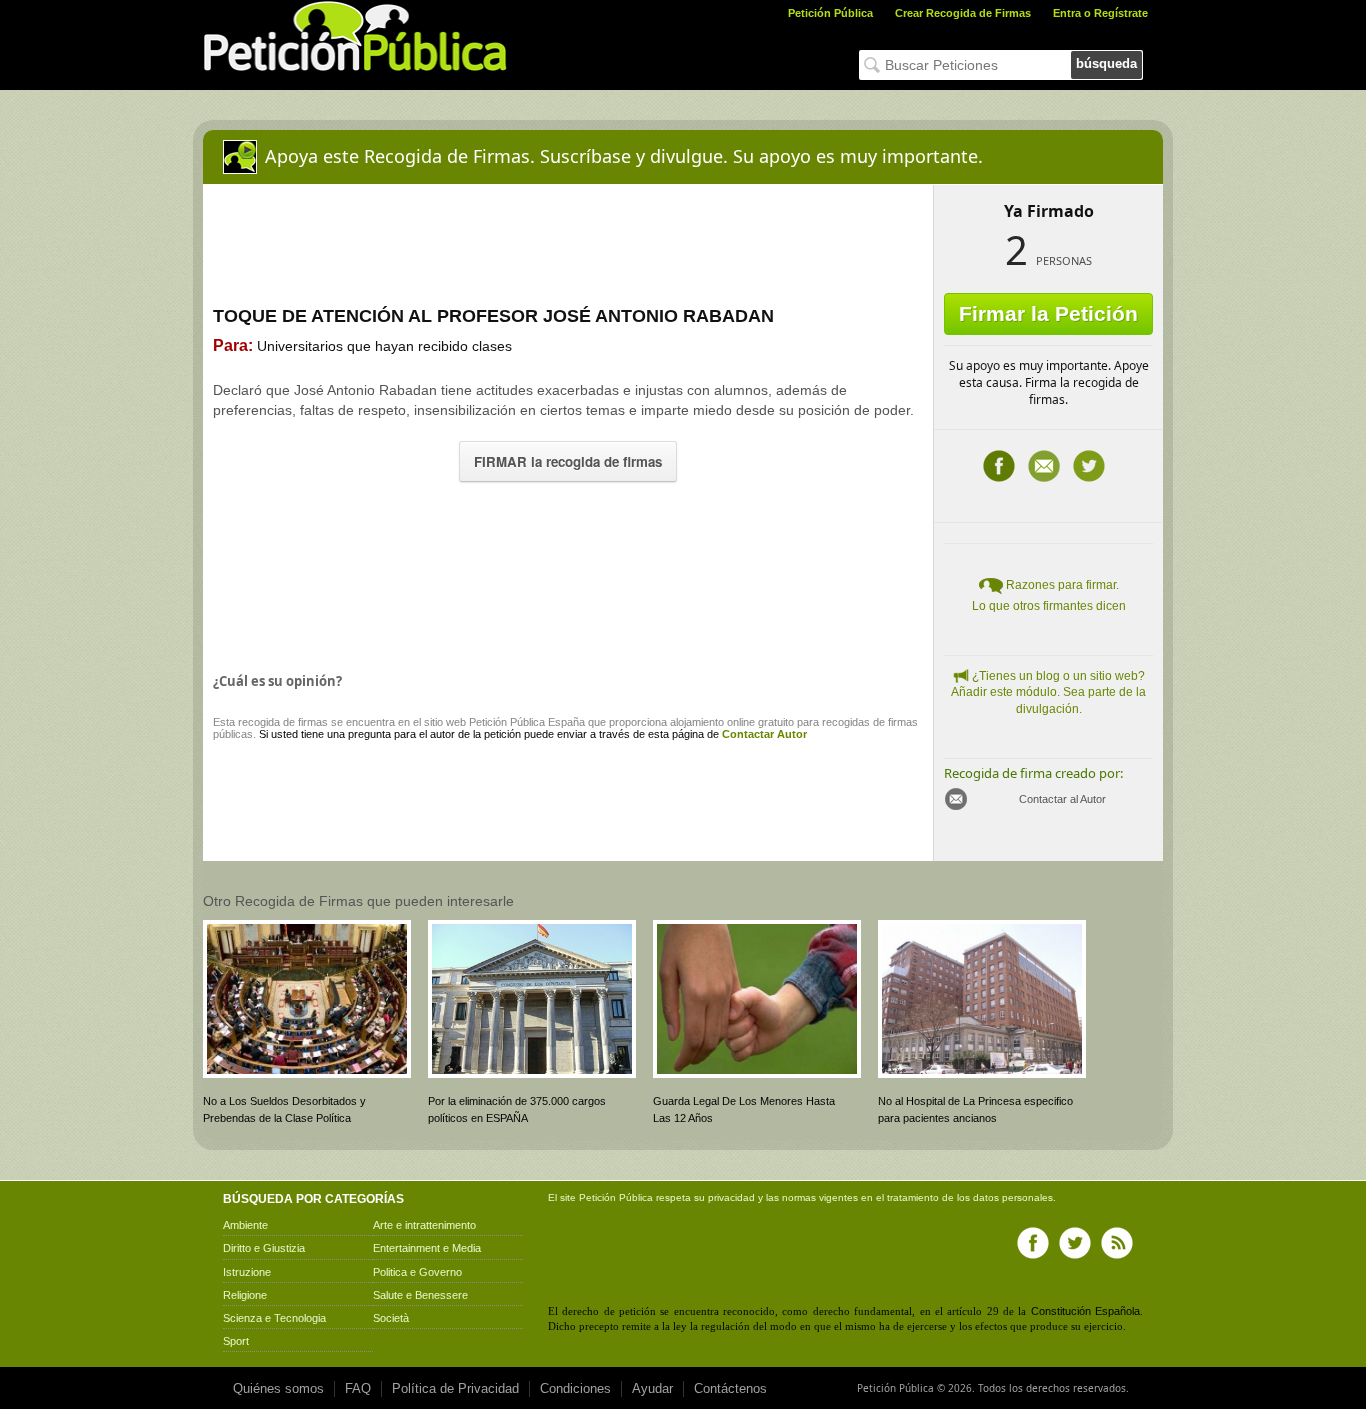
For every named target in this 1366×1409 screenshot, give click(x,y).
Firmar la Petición (1048, 313)
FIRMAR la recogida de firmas (568, 461)
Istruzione (247, 1272)
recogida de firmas (283, 722)
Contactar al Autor (1062, 799)
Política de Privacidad (455, 1388)
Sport (236, 1341)
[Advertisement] (568, 572)
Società (391, 1318)
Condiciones (575, 1388)
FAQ (358, 1388)
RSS (1117, 1243)
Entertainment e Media (427, 1248)
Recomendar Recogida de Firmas (1044, 466)
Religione (245, 1295)
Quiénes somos (278, 1388)
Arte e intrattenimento (424, 1225)
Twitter (1089, 466)
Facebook (999, 466)
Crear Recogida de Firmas (963, 13)
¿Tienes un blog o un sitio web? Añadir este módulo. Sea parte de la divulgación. (1048, 693)
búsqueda (1106, 63)
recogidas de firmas (870, 722)
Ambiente (245, 1225)
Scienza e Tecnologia (274, 1318)
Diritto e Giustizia (264, 1248)
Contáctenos (730, 1388)
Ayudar (652, 1388)
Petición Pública (830, 13)
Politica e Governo (417, 1272)
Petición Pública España (527, 722)
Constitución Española (1085, 1311)
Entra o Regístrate (1100, 13)
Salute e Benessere (420, 1295)
